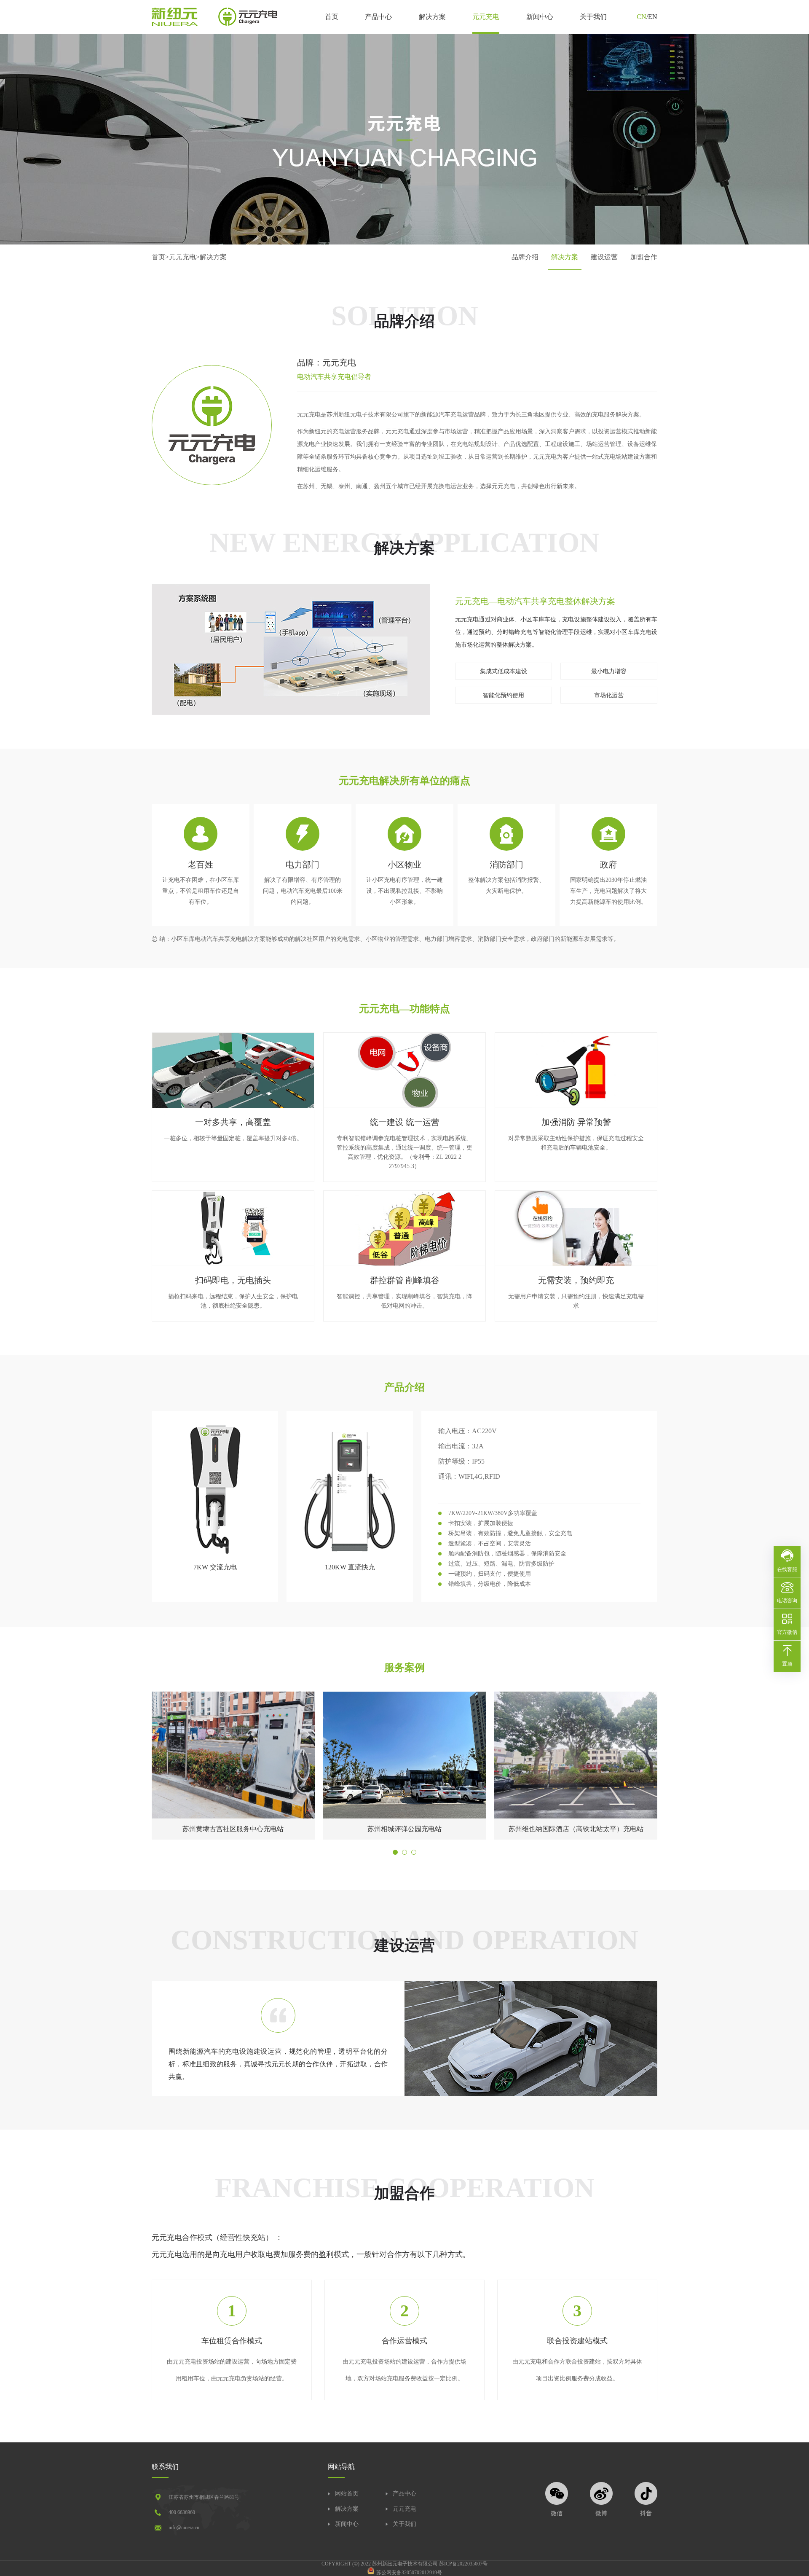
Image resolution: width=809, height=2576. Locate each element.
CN (642, 17)
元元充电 (486, 17)
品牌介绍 (525, 257)
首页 (332, 17)
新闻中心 (540, 17)
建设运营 (604, 257)
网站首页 (347, 2494)
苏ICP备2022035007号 (463, 2564)
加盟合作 (644, 257)
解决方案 (432, 17)
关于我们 (593, 17)
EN (653, 17)
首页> (160, 257)
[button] (395, 1852)
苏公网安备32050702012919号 (409, 2573)
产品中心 (378, 17)
